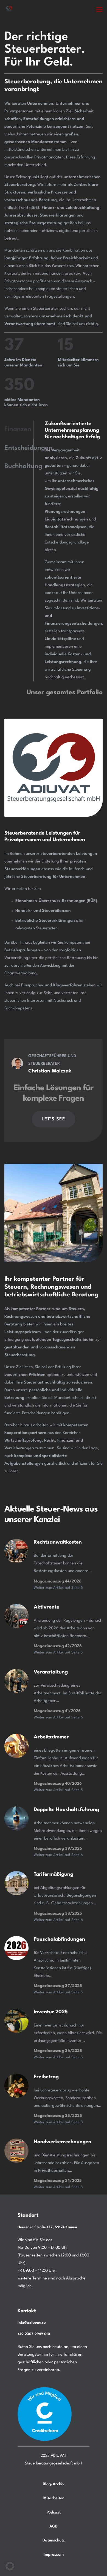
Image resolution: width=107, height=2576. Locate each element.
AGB (54, 2526)
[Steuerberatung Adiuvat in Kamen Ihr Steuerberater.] (9, 9)
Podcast (54, 2512)
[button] (99, 10)
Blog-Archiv (54, 2484)
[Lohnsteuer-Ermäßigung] (16, 2021)
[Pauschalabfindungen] (16, 1948)
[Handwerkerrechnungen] (16, 2151)
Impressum (54, 2555)
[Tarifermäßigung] (16, 1818)
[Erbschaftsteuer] (16, 1551)
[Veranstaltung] (16, 1681)
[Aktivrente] (16, 1616)
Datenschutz (54, 2540)
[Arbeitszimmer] (16, 1746)
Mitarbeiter (54, 2498)
